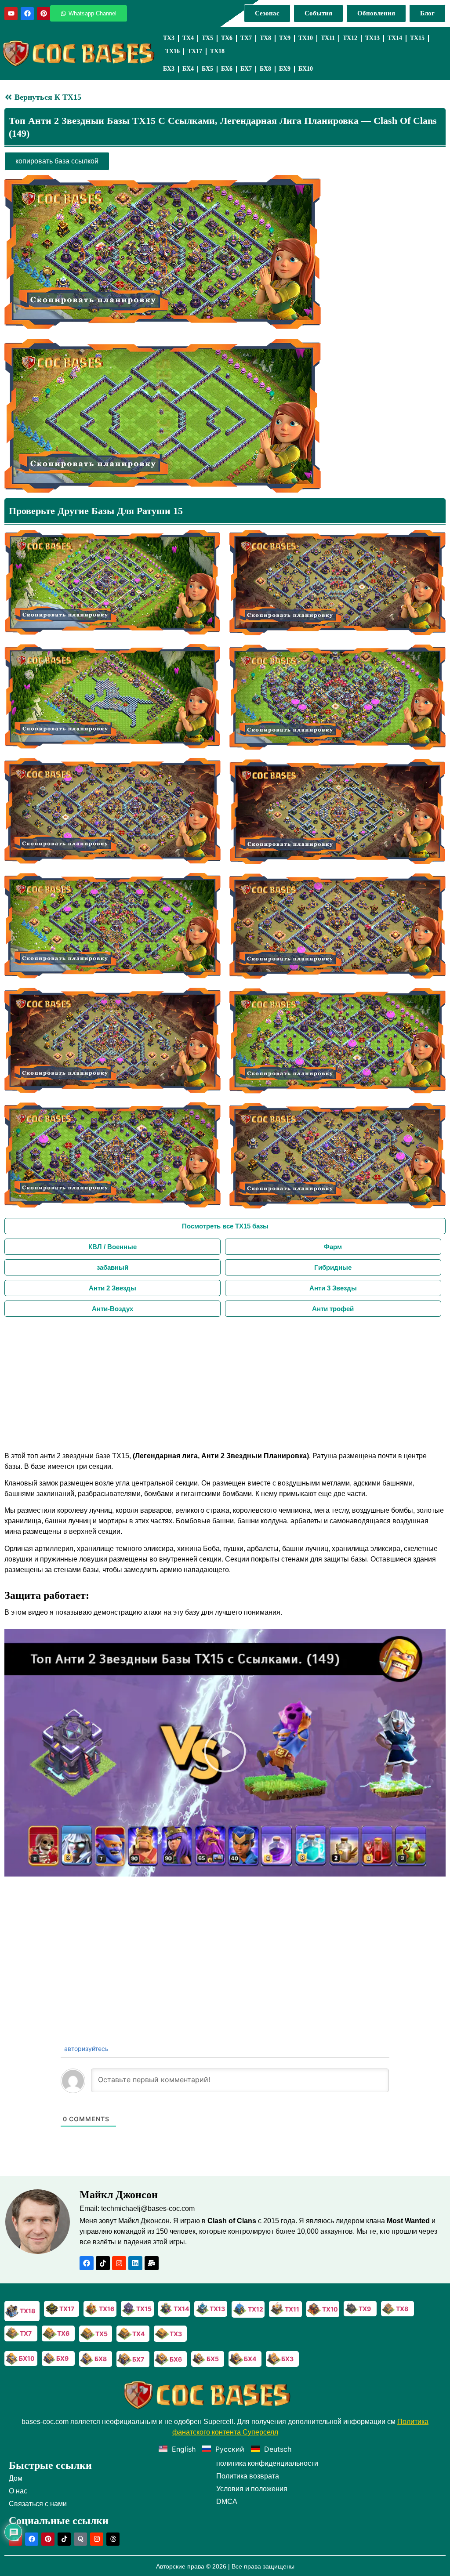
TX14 (395, 38)
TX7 (246, 38)
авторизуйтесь (85, 2049)
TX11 (328, 38)
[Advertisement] (225, 1383)
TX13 (372, 38)
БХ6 (227, 69)
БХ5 (207, 69)
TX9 (285, 38)
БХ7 (246, 69)
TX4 (188, 38)
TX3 (169, 38)
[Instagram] (119, 2263)
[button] (225, 1753)
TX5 (207, 38)
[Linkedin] (135, 2263)
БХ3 (169, 69)
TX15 (417, 38)
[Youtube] (11, 14)
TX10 (306, 38)
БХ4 (188, 69)
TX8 (265, 38)
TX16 (172, 51)
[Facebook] (27, 14)
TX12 (350, 38)
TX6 (227, 38)
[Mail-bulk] (152, 2263)
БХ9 (285, 69)
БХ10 (306, 69)
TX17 (195, 51)
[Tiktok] (103, 2263)
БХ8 (265, 69)
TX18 (217, 51)
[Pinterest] (44, 14)
